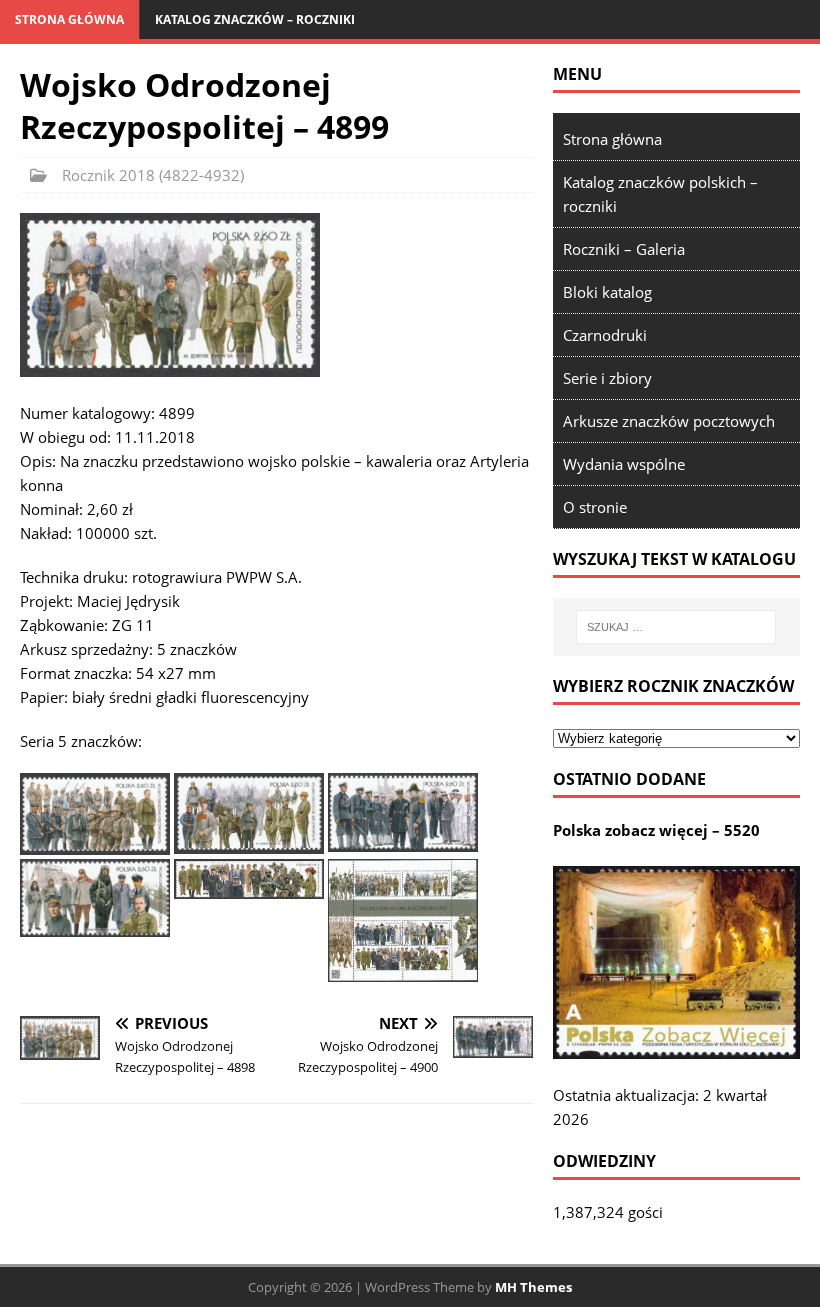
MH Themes (533, 1287)
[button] (170, 294)
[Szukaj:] (676, 627)
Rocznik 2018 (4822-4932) (153, 175)
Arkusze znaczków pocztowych (669, 421)
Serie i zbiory (607, 378)
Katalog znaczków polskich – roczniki (660, 194)
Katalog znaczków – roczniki (255, 19)
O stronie (595, 507)
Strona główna (69, 19)
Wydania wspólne (624, 464)
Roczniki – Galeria (624, 249)
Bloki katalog (607, 292)
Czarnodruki (605, 335)
